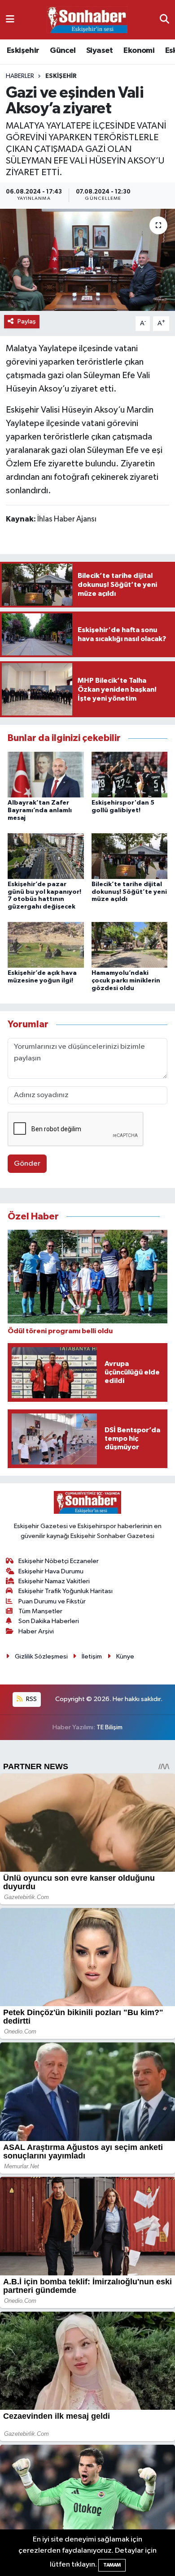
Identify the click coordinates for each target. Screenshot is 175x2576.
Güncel (63, 51)
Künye (125, 1656)
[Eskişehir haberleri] (87, 20)
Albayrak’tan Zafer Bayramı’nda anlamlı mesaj (40, 810)
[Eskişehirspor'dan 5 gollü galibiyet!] (130, 774)
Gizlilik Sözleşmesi (41, 1656)
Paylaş (27, 321)
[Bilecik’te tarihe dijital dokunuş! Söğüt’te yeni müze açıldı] (130, 856)
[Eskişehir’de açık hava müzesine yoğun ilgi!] (46, 945)
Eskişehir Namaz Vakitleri (54, 1581)
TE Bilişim (109, 1727)
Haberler (20, 76)
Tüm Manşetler (40, 1611)
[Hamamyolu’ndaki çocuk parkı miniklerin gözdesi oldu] (130, 945)
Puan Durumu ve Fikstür (52, 1601)
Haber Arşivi (36, 1631)
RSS (31, 1699)
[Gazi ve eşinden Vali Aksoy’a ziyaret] (87, 260)
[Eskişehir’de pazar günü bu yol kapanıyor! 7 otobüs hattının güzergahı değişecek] (46, 856)
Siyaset (100, 51)
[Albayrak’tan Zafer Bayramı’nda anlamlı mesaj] (46, 774)
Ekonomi (139, 51)
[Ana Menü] (10, 19)
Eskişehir (23, 51)
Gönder (27, 1164)
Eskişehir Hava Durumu (51, 1571)
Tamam (112, 2565)
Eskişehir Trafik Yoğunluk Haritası (66, 1591)
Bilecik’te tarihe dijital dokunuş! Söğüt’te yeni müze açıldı (129, 892)
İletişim (92, 1656)
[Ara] (164, 19)
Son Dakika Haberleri (49, 1621)
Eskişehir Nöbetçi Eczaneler (59, 1561)
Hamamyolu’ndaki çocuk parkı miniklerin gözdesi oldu (126, 981)
